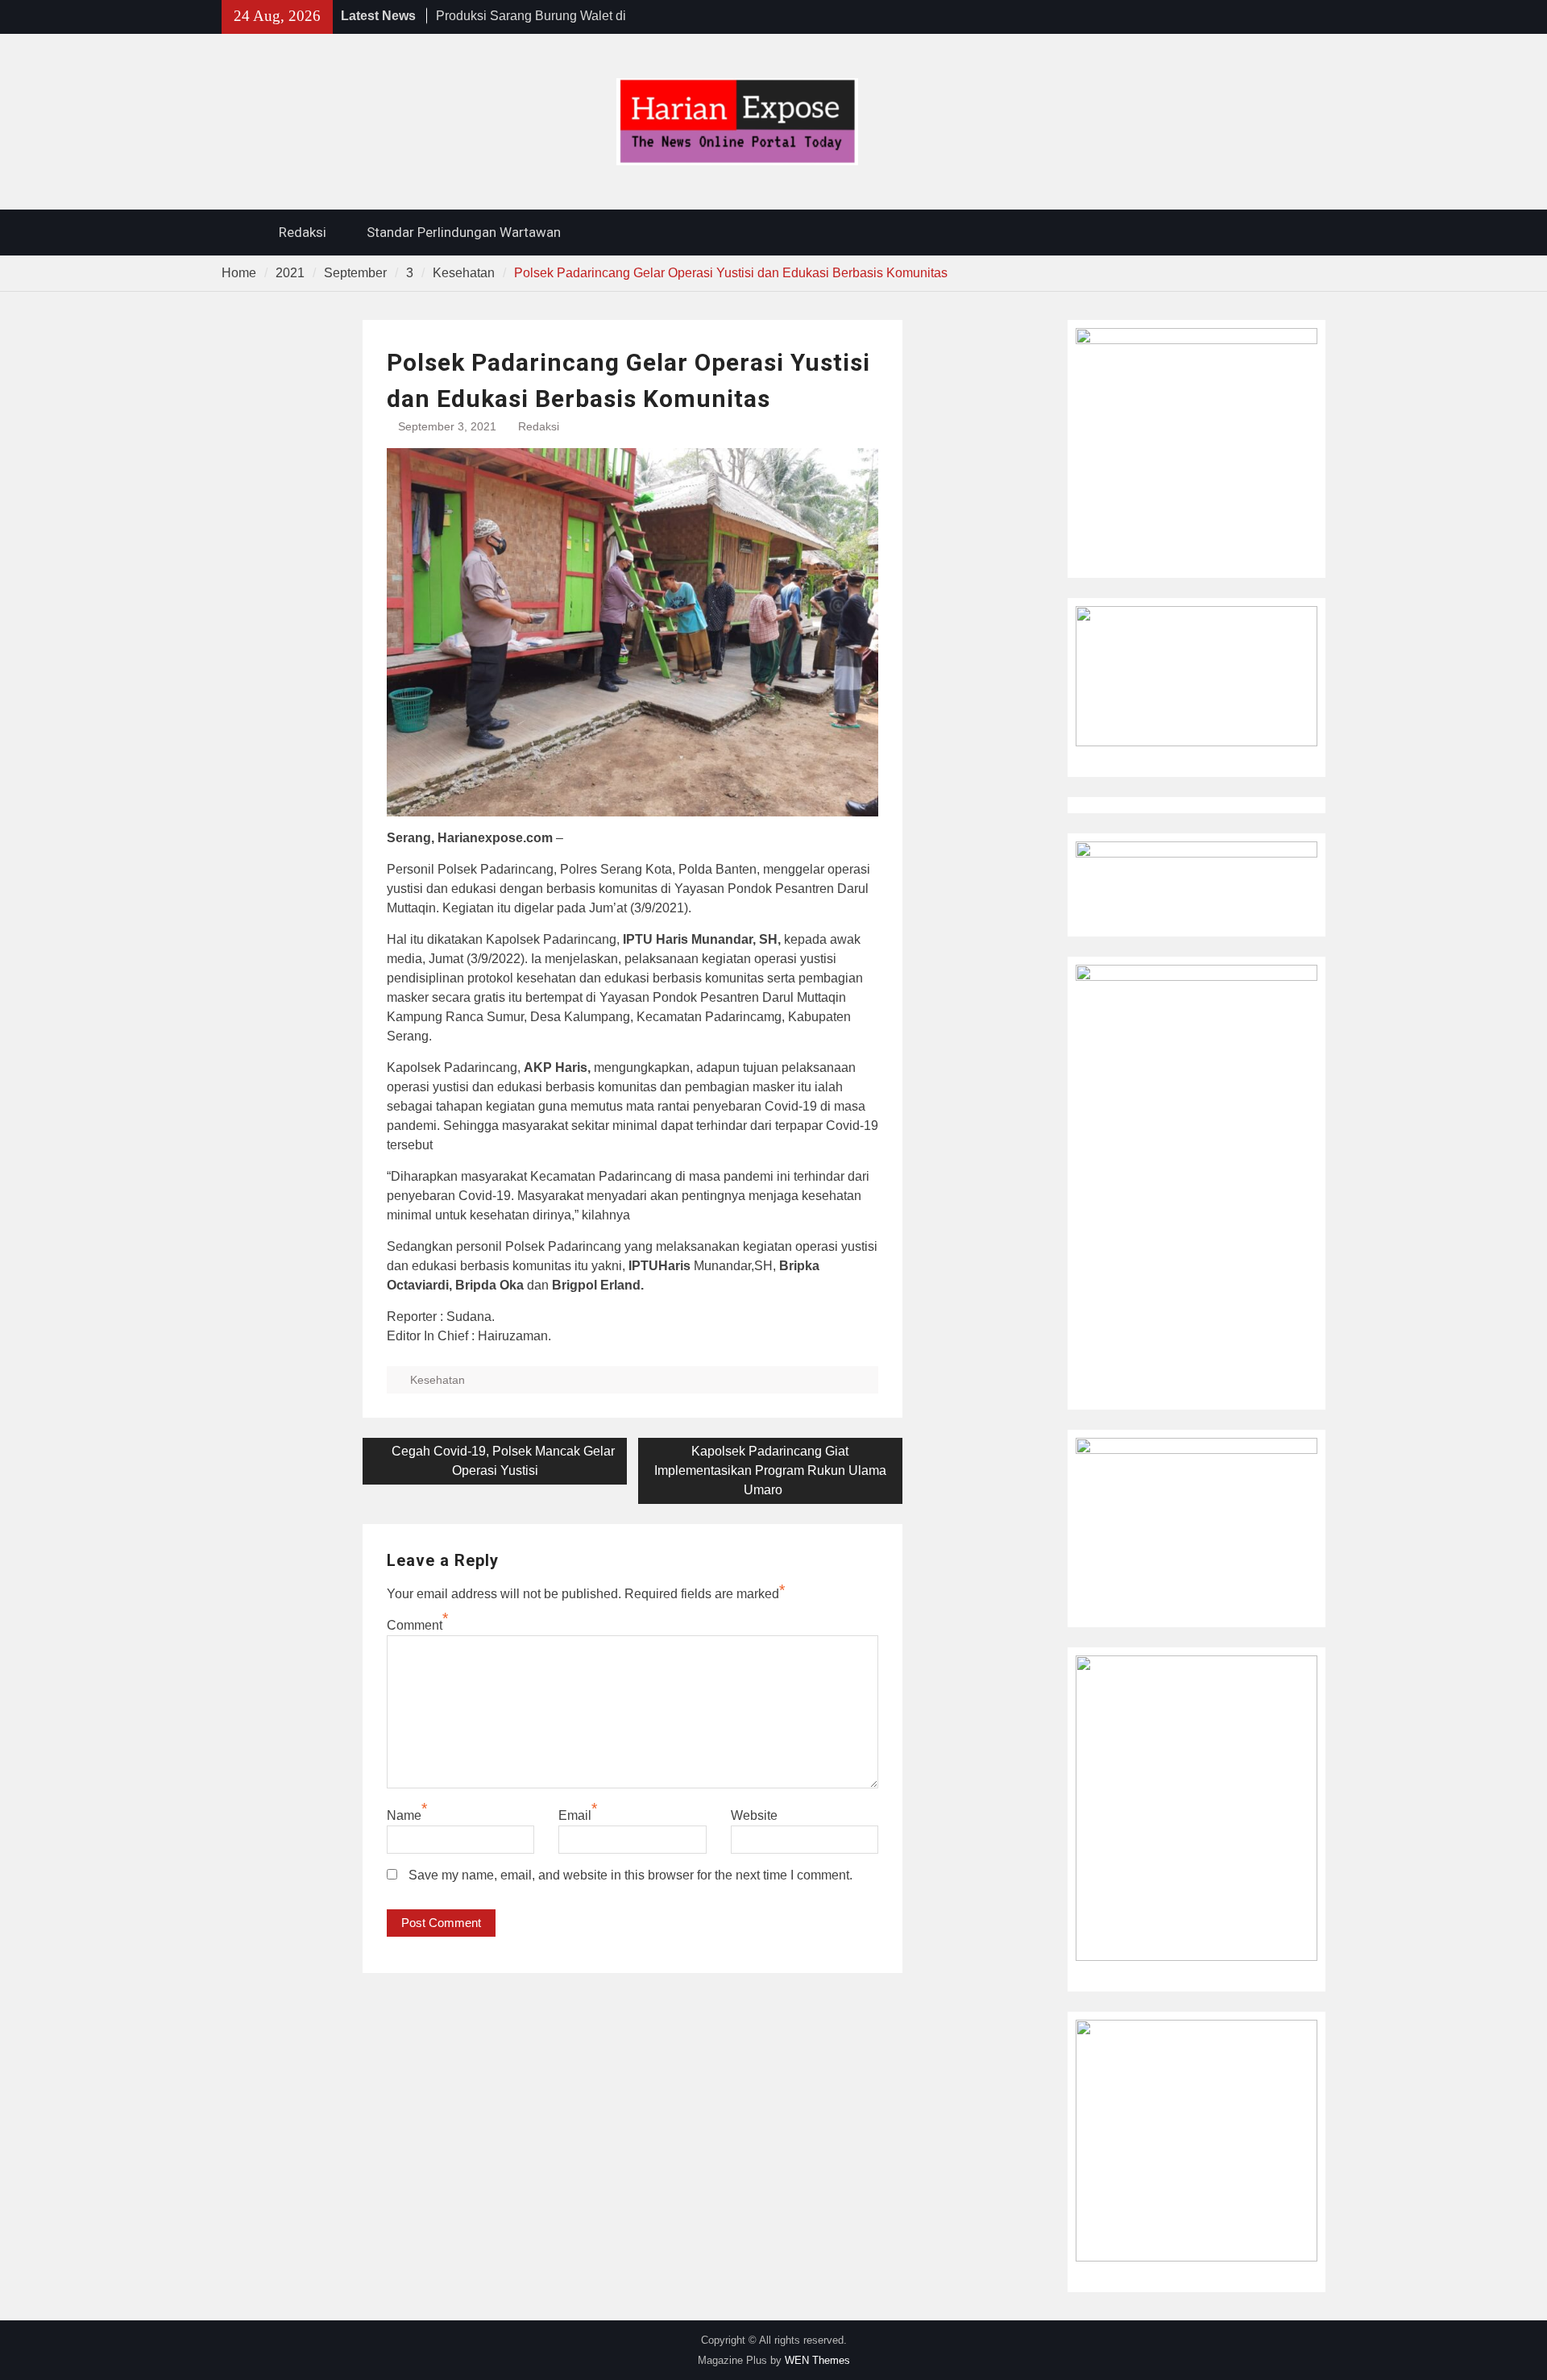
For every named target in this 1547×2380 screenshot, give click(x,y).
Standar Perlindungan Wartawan (464, 232)
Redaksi (303, 232)
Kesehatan (438, 1380)
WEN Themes (817, 2360)
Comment (415, 1625)
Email (575, 1815)
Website (754, 1815)
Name (404, 1815)
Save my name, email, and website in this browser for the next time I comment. (630, 1875)
